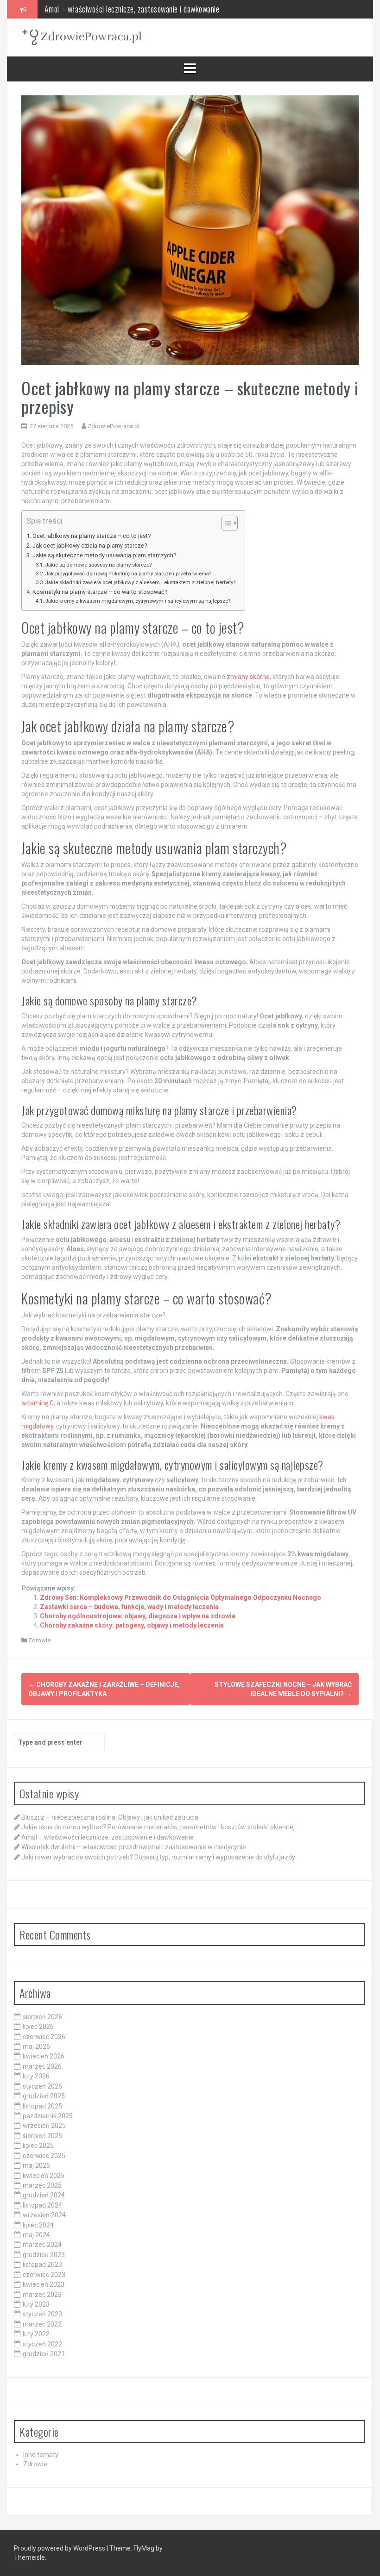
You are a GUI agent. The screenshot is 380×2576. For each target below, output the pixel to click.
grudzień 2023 (44, 2255)
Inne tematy (41, 2455)
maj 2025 (36, 2165)
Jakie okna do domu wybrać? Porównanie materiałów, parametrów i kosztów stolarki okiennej (158, 1827)
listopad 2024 (42, 2205)
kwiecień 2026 (44, 2056)
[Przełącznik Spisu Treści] (225, 523)
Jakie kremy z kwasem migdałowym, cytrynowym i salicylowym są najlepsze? (138, 601)
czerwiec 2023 (44, 2275)
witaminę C (38, 1403)
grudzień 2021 (44, 2354)
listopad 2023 (42, 2264)
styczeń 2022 (42, 2344)
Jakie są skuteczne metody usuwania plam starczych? (104, 555)
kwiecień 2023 (44, 2284)
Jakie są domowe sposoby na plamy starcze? (98, 565)
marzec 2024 (42, 2245)
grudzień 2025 (44, 2096)
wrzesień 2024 (44, 2215)
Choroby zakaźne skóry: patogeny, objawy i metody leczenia (132, 1625)
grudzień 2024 (44, 2195)
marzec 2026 (42, 2066)
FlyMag (144, 2548)
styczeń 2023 (42, 2314)
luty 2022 (36, 2334)
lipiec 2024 (38, 2225)
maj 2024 (36, 2235)
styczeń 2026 (42, 2086)
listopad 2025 (42, 2106)
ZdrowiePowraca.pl (114, 426)
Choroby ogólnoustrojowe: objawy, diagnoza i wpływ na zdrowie (138, 1616)
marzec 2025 (42, 2185)
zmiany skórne (248, 677)
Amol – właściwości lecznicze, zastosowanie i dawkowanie (108, 1837)
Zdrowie (39, 1640)
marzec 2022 (42, 2324)
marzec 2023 (42, 2295)
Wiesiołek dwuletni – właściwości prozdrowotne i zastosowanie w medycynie (159, 9)
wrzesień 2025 (44, 2126)
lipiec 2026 (38, 2027)
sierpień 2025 (42, 2136)
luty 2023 (36, 2304)
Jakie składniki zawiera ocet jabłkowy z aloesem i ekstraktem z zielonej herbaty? (140, 582)
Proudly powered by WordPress (60, 2548)
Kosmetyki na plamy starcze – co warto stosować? (100, 592)
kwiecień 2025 (44, 2176)
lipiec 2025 (38, 2146)
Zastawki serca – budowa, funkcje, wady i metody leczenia (129, 1607)
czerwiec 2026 (44, 2037)
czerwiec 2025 (44, 2156)
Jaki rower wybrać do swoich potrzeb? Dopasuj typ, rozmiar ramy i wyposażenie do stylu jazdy (158, 1857)
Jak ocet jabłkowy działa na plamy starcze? (90, 546)
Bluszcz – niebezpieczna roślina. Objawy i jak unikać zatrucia (110, 1817)
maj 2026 (36, 2046)
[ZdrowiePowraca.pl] (82, 37)
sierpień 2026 (42, 2017)
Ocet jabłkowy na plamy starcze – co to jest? (92, 536)
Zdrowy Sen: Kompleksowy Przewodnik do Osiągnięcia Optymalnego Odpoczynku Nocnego (180, 1597)
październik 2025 (48, 2116)
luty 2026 (36, 2076)
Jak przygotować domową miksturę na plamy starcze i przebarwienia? (128, 574)
